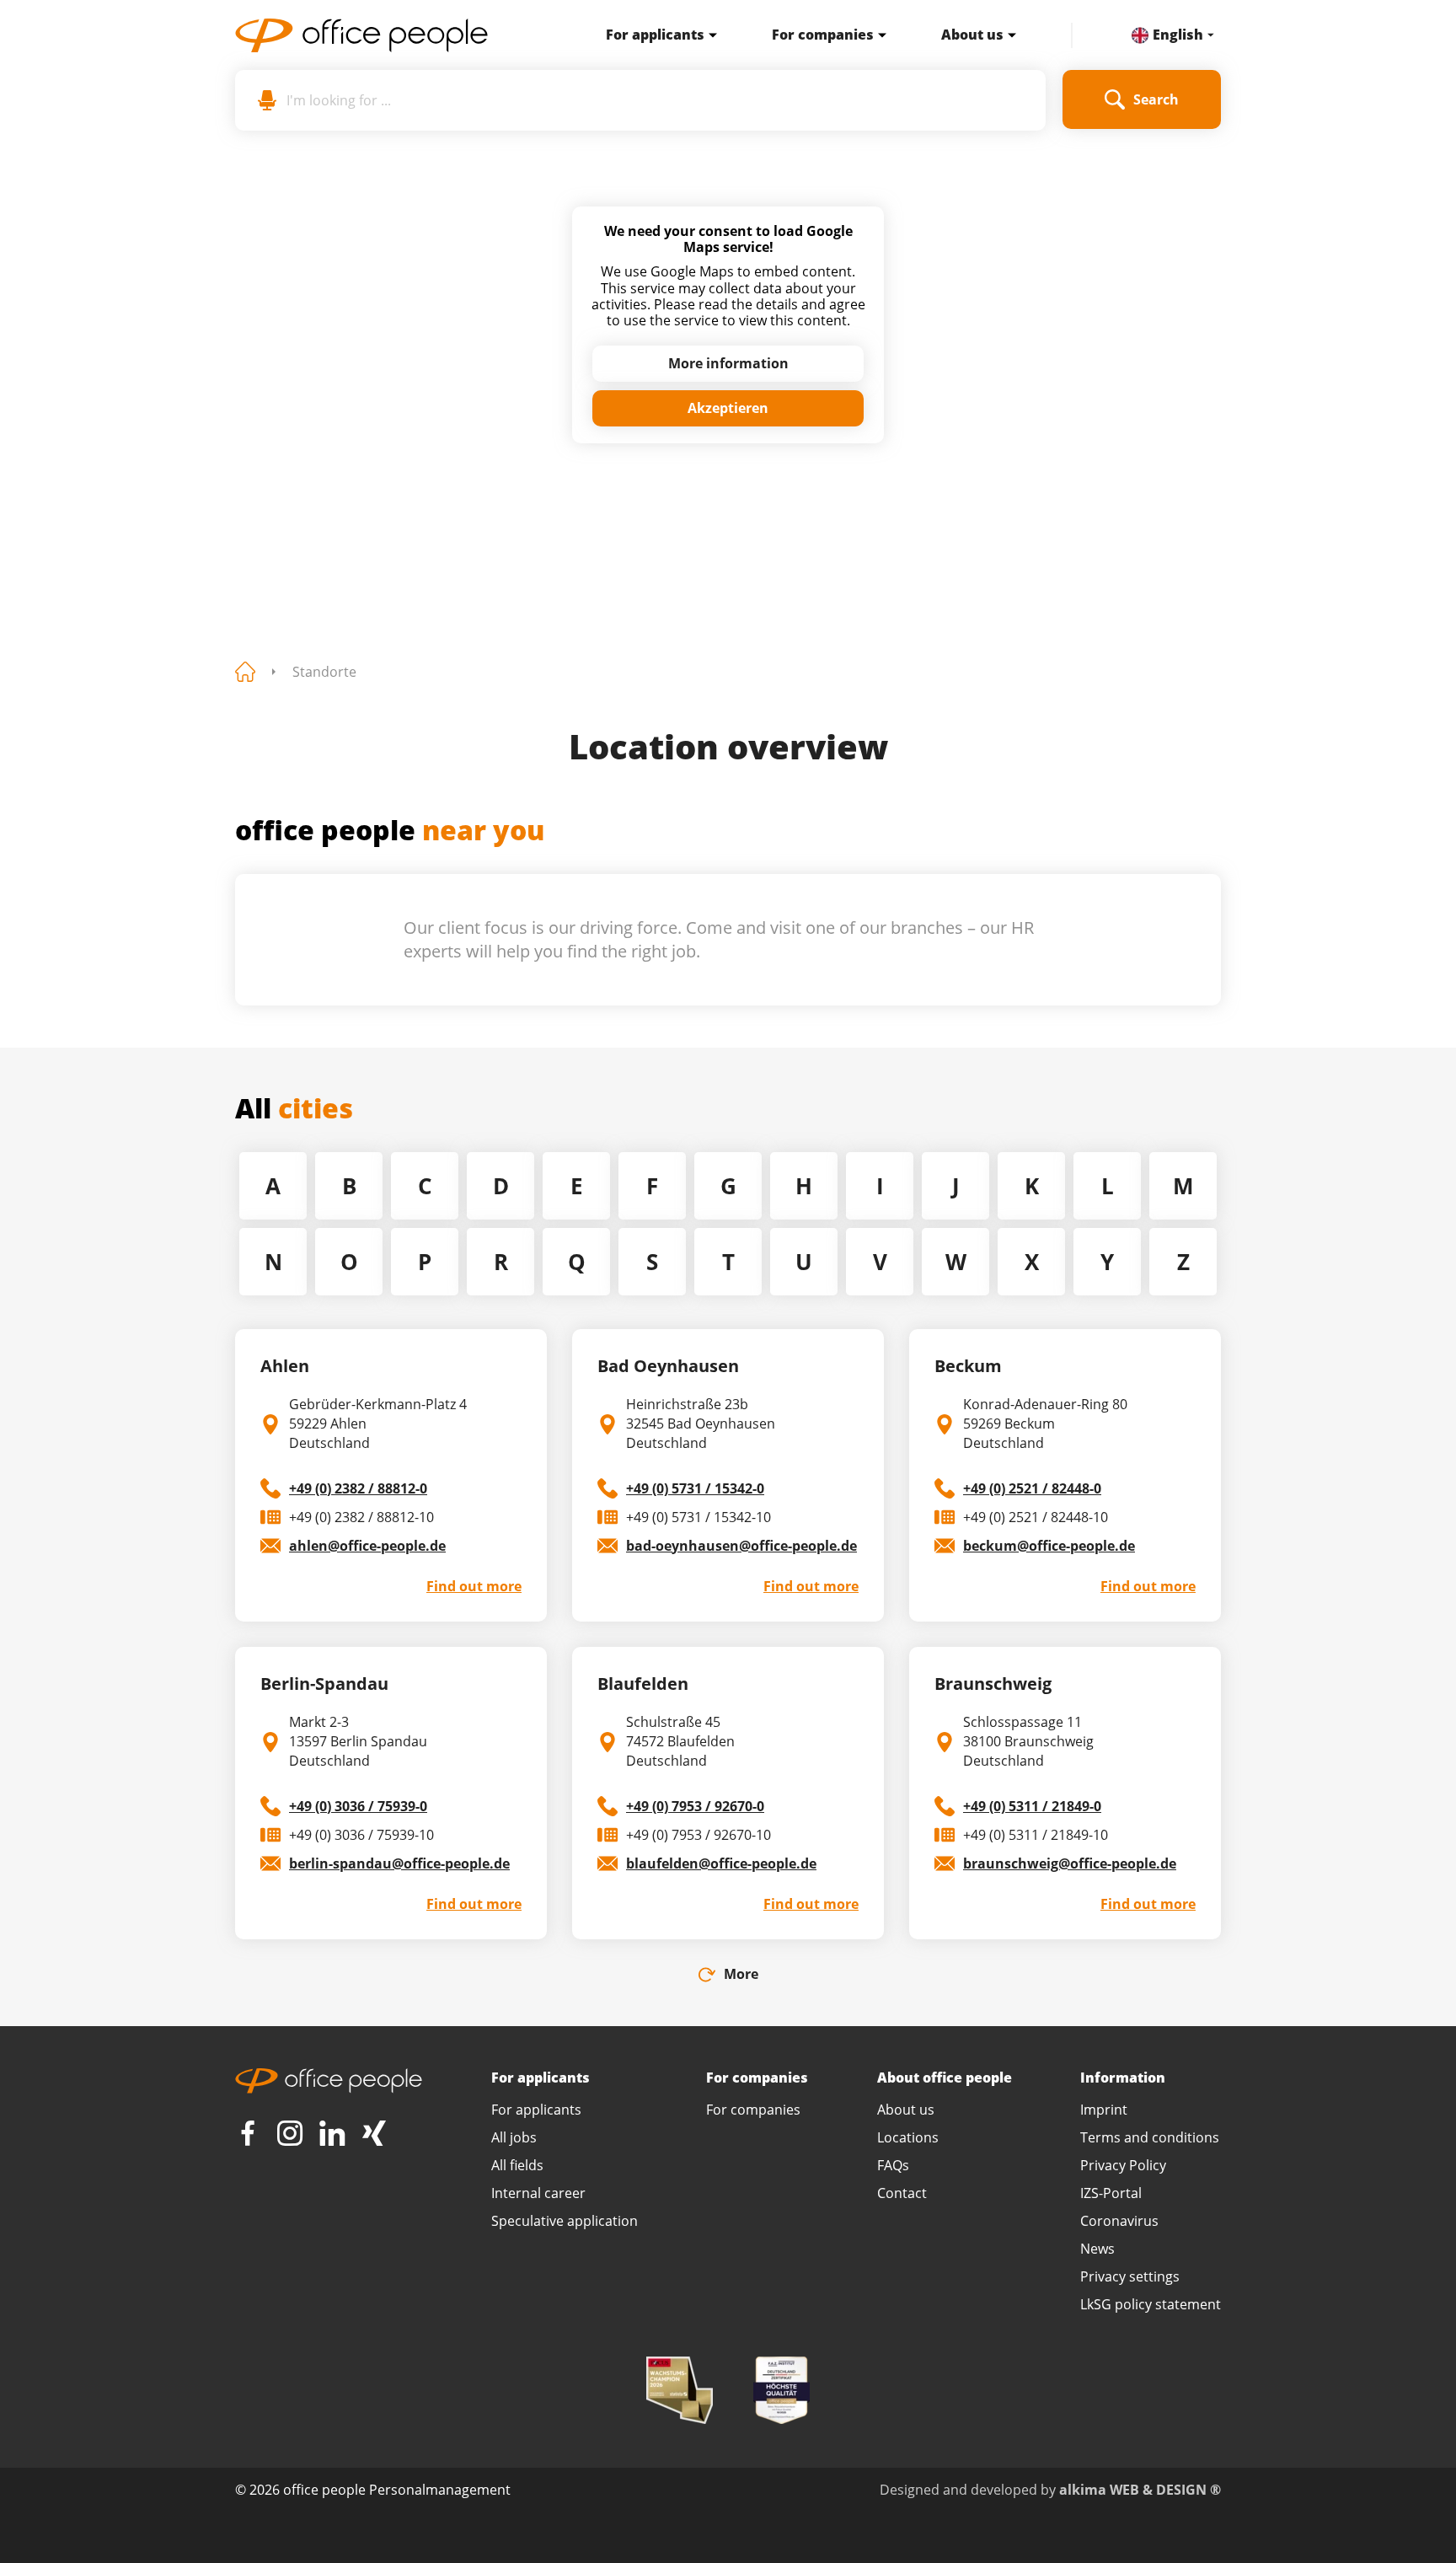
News (1097, 2249)
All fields (517, 2165)
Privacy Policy (1123, 2165)
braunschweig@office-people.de (1070, 1863)
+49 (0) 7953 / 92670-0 (695, 1806)
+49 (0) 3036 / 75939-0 (358, 1806)
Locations (908, 2137)
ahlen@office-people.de (367, 1546)
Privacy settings (1130, 2276)
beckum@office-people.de (1049, 1546)
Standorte (324, 672)
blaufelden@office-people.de (721, 1863)
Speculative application (565, 2221)
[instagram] (290, 2133)
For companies (823, 35)
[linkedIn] (332, 2133)
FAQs (893, 2165)
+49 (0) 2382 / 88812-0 (358, 1488)
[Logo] (391, 35)
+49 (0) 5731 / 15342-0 (695, 1488)
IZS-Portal (1111, 2193)
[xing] (374, 2133)
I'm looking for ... (339, 100)
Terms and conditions (1150, 2137)
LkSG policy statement (1151, 2304)
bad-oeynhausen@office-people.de (741, 1546)
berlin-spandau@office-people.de (399, 1863)
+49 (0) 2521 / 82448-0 (1032, 1488)
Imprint (1104, 2110)
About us (972, 35)
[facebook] (248, 2133)
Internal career (538, 2193)
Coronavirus (1119, 2221)
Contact (902, 2193)
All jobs (514, 2137)
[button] (709, 35)
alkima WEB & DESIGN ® (1140, 2490)
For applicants (655, 35)
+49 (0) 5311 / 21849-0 (1032, 1806)
